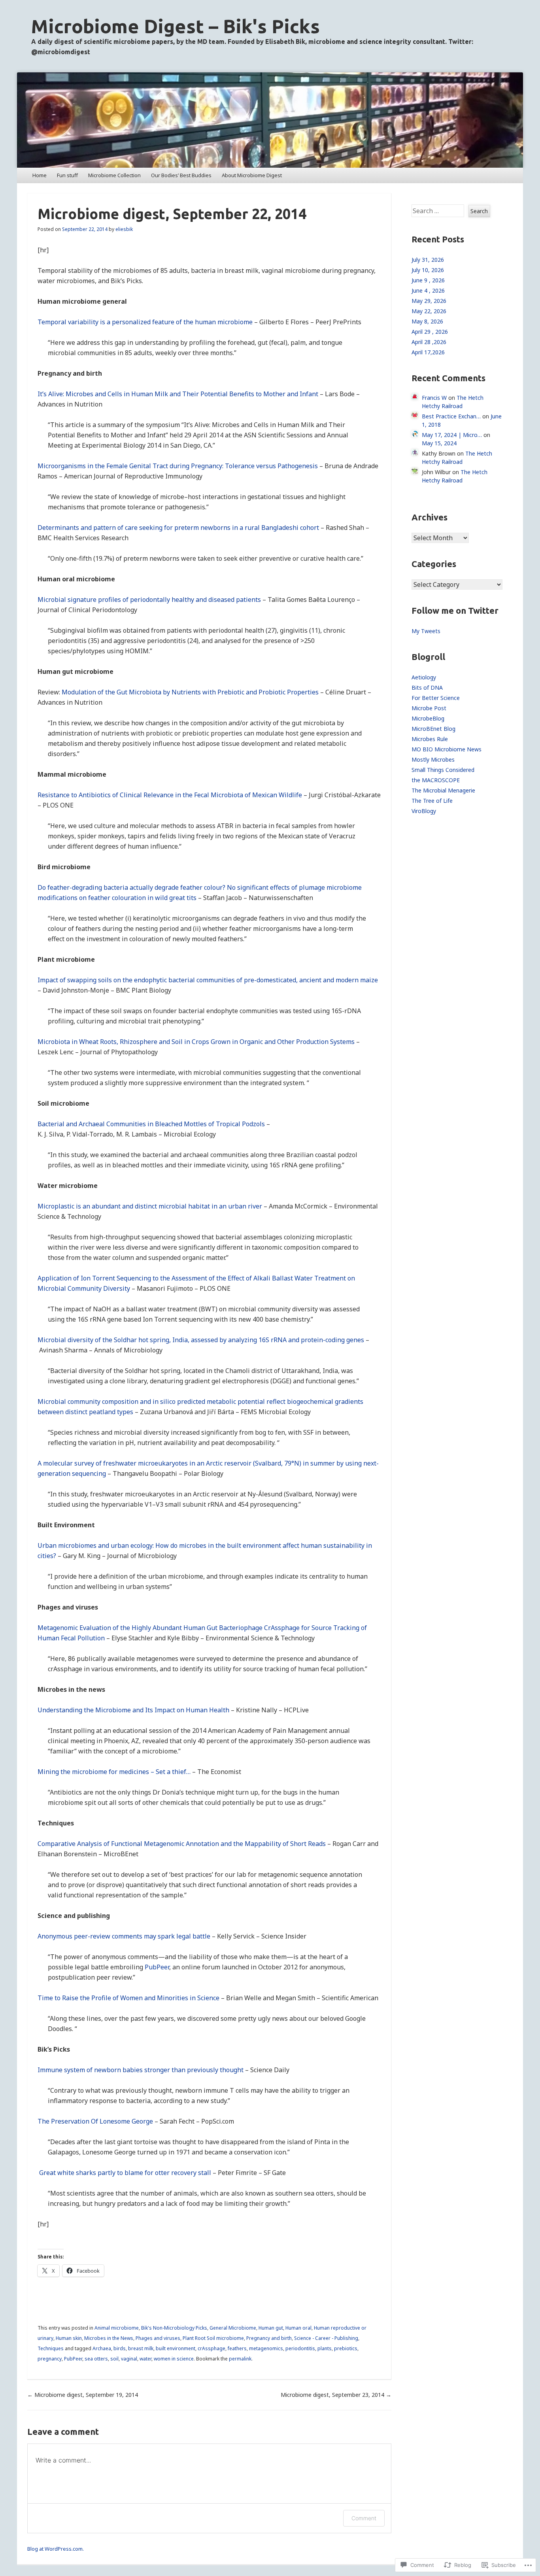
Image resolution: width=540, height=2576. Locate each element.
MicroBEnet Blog (433, 729)
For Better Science (436, 698)
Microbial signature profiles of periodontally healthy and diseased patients (149, 600)
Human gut (271, 2328)
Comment (364, 2518)
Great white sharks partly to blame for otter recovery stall (124, 2173)
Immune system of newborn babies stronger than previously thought (141, 2070)
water (145, 2359)
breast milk (141, 2348)
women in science (174, 2359)
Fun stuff (67, 175)
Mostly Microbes (433, 759)
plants (325, 2348)
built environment (176, 2348)
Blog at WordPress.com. (56, 2549)
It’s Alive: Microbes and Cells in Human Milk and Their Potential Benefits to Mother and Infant (178, 394)
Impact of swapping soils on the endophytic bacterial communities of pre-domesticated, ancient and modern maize (208, 980)
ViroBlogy (424, 811)
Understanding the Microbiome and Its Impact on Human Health (133, 1710)
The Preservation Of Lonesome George (95, 2121)
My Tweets (426, 631)
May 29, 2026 (429, 301)
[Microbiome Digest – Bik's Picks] (270, 120)
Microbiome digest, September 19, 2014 (83, 2395)
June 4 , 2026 (428, 290)
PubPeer (157, 1967)
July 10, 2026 (428, 270)
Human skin (69, 2338)
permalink (240, 2359)
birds (120, 2348)
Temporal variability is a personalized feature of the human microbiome (145, 322)
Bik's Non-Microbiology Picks (174, 2328)
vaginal (129, 2359)
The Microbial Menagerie (443, 790)
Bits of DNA (427, 688)
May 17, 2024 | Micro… (452, 435)
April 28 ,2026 (429, 342)
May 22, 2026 (429, 311)
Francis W (434, 398)
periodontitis (300, 2348)
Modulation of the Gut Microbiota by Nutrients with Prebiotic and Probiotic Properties (190, 692)
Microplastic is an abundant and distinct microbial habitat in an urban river (150, 1206)
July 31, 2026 (428, 260)
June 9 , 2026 (428, 280)
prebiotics (346, 2348)
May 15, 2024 (439, 443)
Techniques (51, 2348)
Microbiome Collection (114, 175)
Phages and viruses (158, 2338)
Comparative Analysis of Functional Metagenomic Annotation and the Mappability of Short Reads (182, 1844)
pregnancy (50, 2359)
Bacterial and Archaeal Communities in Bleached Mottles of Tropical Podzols (151, 1124)
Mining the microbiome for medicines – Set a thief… (114, 1772)
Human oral (298, 2328)
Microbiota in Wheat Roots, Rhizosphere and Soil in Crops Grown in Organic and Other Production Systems (196, 1042)
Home (40, 175)
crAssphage (211, 2348)
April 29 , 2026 (430, 332)
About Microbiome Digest (252, 175)
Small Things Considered (443, 770)
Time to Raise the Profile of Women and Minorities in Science (128, 1998)
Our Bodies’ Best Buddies (181, 175)
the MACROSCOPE (436, 780)
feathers (237, 2348)
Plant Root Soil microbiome (213, 2338)
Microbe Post (429, 708)
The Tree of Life (432, 801)
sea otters (96, 2359)
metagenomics (266, 2348)
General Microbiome (233, 2328)
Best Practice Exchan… (451, 416)
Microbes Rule (430, 739)
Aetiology (424, 677)
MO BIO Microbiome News (447, 749)
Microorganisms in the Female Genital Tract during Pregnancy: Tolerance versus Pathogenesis (178, 466)
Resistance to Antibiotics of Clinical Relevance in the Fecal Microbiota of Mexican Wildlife (170, 795)
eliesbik (124, 229)
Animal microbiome (117, 2328)
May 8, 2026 (427, 321)
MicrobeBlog (428, 718)
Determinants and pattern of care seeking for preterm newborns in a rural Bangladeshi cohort (178, 528)
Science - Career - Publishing (326, 2338)
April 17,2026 (428, 352)
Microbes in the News (109, 2338)
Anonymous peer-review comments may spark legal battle (124, 1936)
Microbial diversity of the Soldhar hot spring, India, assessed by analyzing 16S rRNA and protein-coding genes (201, 1340)
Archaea (102, 2348)
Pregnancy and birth (269, 2338)
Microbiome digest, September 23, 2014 (336, 2395)
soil (114, 2359)
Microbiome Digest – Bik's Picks (176, 26)
